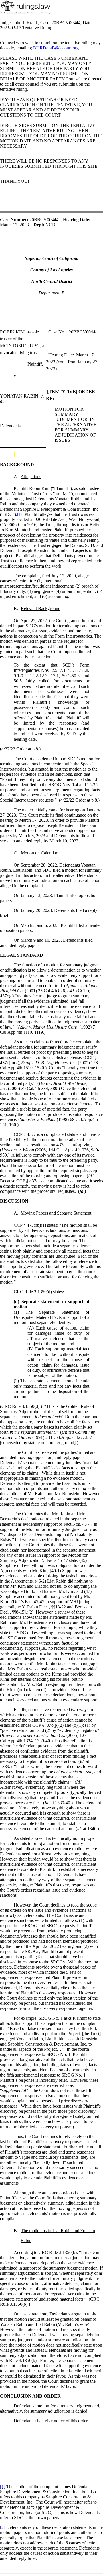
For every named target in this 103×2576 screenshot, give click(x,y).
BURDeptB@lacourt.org (56, 48)
